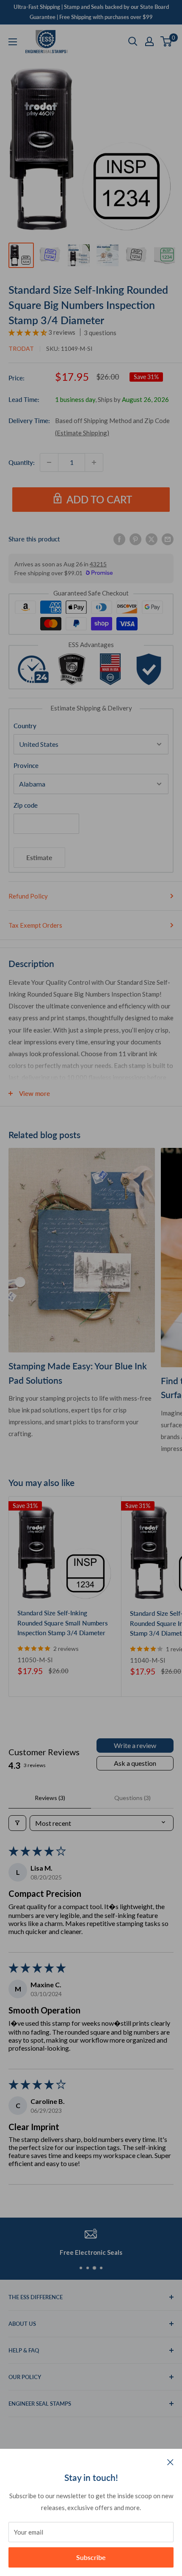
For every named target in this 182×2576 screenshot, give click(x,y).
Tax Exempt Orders (35, 925)
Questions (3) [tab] (132, 1798)
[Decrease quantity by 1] (49, 462)
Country (25, 726)
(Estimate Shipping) (82, 433)
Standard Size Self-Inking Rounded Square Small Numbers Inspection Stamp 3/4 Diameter (63, 1623)
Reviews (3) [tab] (50, 1798)
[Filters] (17, 1823)
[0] (167, 41)
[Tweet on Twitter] (152, 539)
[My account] (149, 41)
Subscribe (91, 2557)
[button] (28, 332)
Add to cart (99, 499)
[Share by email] (168, 539)
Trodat (21, 348)
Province (26, 765)
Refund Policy (28, 896)
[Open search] (133, 41)
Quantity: (22, 462)
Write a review (135, 1745)
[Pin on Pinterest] (135, 539)
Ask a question (135, 1763)
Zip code (26, 805)
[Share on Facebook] (119, 539)
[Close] (170, 2461)
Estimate (39, 857)
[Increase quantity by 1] (94, 462)
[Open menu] (13, 42)
